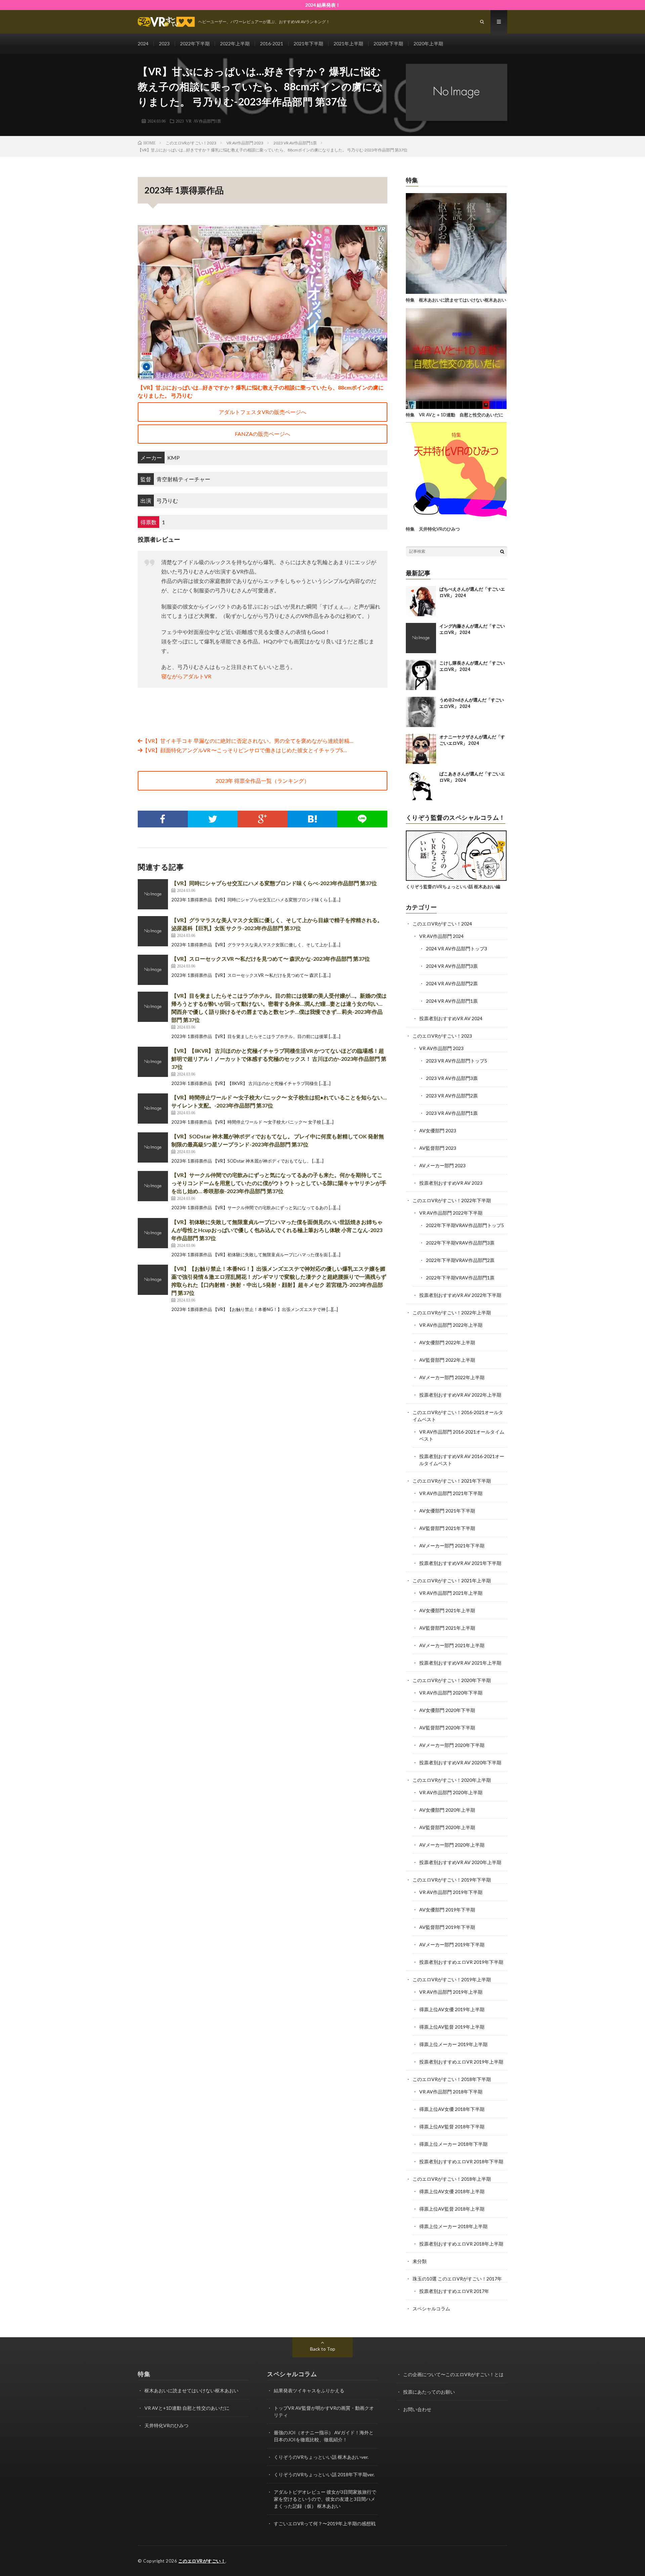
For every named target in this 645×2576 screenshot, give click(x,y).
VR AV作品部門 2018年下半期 (451, 2092)
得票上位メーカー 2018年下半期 (453, 2144)
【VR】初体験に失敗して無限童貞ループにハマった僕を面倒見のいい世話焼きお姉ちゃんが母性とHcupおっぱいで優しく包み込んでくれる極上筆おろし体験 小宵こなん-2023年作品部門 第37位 (277, 1230)
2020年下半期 (388, 43)
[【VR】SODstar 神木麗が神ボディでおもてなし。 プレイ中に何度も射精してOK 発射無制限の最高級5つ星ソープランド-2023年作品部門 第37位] (153, 1147)
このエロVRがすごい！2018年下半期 (452, 2079)
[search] (502, 551)
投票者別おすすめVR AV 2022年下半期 (460, 1295)
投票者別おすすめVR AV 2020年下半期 (460, 1762)
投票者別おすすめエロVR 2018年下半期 (461, 2161)
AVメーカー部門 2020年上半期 (452, 1845)
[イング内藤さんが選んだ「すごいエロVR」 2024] (421, 638)
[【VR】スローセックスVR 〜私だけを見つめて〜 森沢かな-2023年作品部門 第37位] (153, 970)
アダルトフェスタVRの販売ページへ (263, 412)
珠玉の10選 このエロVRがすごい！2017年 (457, 2279)
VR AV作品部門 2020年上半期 (451, 1792)
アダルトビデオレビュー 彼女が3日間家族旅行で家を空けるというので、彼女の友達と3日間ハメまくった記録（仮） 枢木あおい (325, 2499)
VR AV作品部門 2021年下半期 (451, 1493)
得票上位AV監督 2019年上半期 (452, 2027)
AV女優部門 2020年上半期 (447, 1810)
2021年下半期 (308, 43)
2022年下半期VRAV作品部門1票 (460, 1278)
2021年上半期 (348, 43)
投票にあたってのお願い (429, 2392)
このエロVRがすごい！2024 (442, 924)
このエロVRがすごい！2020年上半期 (452, 1780)
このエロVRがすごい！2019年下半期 (452, 1880)
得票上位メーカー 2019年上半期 (453, 2044)
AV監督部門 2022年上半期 (447, 1360)
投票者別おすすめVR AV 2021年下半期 (460, 1563)
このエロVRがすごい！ (202, 2561)
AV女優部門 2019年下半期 (447, 1910)
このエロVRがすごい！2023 (442, 1036)
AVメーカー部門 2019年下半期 (452, 1945)
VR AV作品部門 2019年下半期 (451, 1892)
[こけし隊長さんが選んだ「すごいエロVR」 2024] (421, 675)
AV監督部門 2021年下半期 (447, 1528)
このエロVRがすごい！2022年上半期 (452, 1313)
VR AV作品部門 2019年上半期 (451, 1992)
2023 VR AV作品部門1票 (198, 121)
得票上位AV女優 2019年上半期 (452, 2009)
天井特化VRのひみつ (166, 2425)
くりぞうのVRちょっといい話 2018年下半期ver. (324, 2474)
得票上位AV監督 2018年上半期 (452, 2209)
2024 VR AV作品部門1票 (452, 1001)
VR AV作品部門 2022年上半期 (451, 1325)
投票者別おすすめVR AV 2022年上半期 (460, 1395)
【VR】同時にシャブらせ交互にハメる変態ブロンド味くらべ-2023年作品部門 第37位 (274, 883)
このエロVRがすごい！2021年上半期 (452, 1580)
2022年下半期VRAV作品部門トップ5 (465, 1225)
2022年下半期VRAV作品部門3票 (460, 1243)
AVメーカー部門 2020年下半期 (452, 1745)
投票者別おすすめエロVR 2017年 (454, 2291)
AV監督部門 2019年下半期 (447, 1927)
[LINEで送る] (362, 819)
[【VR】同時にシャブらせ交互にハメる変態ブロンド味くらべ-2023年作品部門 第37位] (153, 894)
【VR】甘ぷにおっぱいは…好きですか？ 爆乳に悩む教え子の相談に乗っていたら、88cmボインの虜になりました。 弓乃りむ (261, 391)
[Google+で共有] (263, 819)
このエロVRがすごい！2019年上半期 (452, 1979)
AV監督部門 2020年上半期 (447, 1827)
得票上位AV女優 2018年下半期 (452, 2109)
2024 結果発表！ (323, 5)
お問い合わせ (417, 2409)
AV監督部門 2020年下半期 (447, 1728)
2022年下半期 (195, 43)
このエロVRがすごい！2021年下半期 (452, 1481)
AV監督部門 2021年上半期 (447, 1628)
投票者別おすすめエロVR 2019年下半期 (461, 1962)
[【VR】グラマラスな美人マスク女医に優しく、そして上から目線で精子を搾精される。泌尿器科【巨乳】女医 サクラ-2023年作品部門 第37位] (153, 931)
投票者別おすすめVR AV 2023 (451, 1183)
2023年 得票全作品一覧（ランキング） (263, 781)
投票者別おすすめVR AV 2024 (451, 1018)
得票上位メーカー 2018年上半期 (453, 2226)
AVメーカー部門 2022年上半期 (452, 1377)
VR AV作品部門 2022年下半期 (451, 1213)
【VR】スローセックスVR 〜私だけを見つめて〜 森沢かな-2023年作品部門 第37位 (271, 959)
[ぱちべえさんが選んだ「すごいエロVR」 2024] (421, 601)
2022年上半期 (235, 43)
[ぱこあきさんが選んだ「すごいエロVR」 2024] (421, 786)
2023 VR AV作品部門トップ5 (457, 1061)
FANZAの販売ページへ (263, 434)
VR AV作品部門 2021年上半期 (451, 1593)
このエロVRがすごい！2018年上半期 (452, 2179)
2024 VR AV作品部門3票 (452, 966)
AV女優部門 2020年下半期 (447, 1710)
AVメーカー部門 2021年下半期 (452, 1546)
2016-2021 (272, 43)
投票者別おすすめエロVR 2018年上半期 (461, 2244)
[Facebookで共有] (163, 819)
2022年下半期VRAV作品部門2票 (460, 1260)
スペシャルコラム (431, 2309)
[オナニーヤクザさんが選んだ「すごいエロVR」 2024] (421, 749)
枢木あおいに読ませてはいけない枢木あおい (191, 2390)
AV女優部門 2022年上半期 (447, 1342)
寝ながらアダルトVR (186, 676)
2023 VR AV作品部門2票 (452, 1096)
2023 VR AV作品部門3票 (452, 1078)
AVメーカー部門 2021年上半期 (452, 1645)
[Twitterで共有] (213, 819)
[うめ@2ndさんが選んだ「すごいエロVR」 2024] (421, 712)
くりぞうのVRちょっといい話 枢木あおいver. (321, 2457)
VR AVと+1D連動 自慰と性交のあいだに (187, 2408)
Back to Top (323, 2349)
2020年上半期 (428, 43)
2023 (164, 43)
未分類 (420, 2261)
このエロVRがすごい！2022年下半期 (452, 1200)
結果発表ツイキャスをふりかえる (309, 2390)
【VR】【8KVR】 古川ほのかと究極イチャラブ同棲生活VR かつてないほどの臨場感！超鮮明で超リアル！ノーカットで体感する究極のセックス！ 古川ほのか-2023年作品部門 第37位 (279, 1059)
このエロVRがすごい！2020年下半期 (452, 1680)
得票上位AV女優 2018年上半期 (452, 2191)
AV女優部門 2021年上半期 (447, 1610)
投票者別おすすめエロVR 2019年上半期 (461, 2062)
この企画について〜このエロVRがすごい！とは (453, 2374)
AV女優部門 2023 (438, 1131)
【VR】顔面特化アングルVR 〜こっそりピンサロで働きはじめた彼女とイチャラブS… (245, 750)
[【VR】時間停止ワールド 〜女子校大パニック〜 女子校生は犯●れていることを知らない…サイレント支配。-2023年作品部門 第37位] (153, 1109)
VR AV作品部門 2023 (441, 1048)
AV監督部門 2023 (438, 1148)
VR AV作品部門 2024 (441, 936)
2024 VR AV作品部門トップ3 (457, 948)
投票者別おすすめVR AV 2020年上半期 (460, 1862)
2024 (143, 43)
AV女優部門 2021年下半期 (447, 1511)
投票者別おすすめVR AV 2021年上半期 (460, 1663)
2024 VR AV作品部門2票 (452, 983)
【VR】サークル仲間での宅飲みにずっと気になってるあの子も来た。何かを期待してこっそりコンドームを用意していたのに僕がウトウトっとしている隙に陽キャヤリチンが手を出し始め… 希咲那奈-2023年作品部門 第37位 (279, 1183)
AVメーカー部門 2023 (442, 1165)
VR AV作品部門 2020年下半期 (451, 1693)
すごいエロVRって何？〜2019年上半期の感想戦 (325, 2523)
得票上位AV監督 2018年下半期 (452, 2127)
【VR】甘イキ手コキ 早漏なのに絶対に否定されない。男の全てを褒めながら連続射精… (248, 741)
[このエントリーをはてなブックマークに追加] (313, 819)
